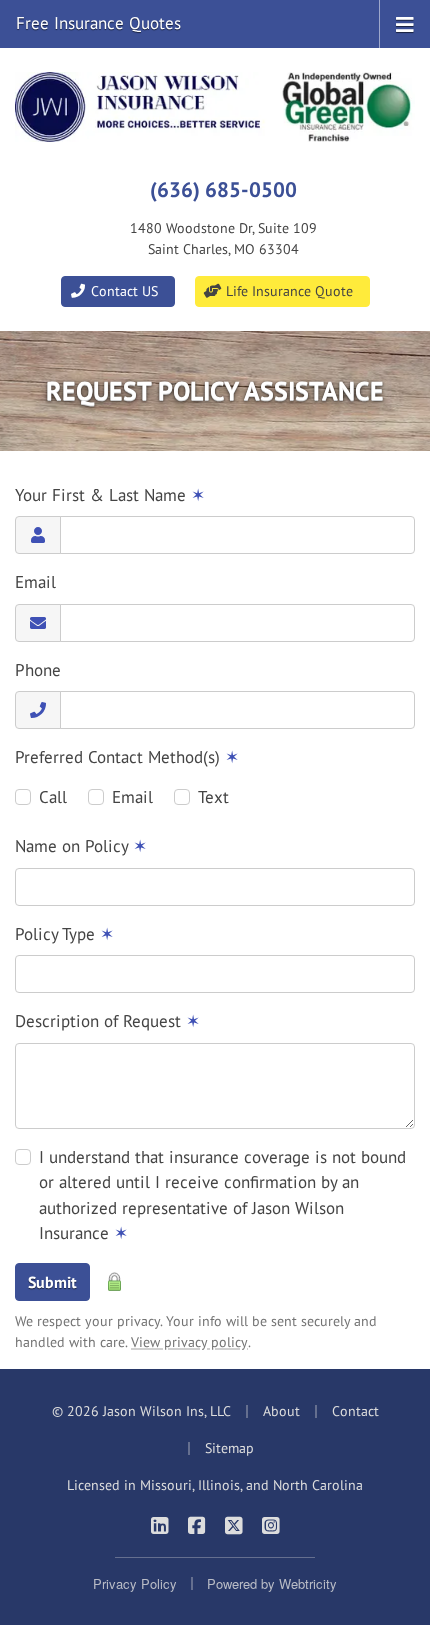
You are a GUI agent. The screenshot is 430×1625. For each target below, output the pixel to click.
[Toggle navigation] (405, 23)
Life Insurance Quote (287, 291)
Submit (52, 1282)
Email (35, 582)
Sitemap (229, 1448)
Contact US (122, 291)
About (281, 1411)
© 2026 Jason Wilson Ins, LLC (141, 1411)
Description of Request (107, 1021)
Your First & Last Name (110, 495)
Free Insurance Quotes (98, 23)
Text (213, 797)
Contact (355, 1411)
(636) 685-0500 (223, 189)
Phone (38, 670)
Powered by (272, 1583)
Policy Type (64, 934)
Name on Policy (81, 846)
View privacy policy (189, 1342)
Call (53, 797)
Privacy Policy (135, 1583)
